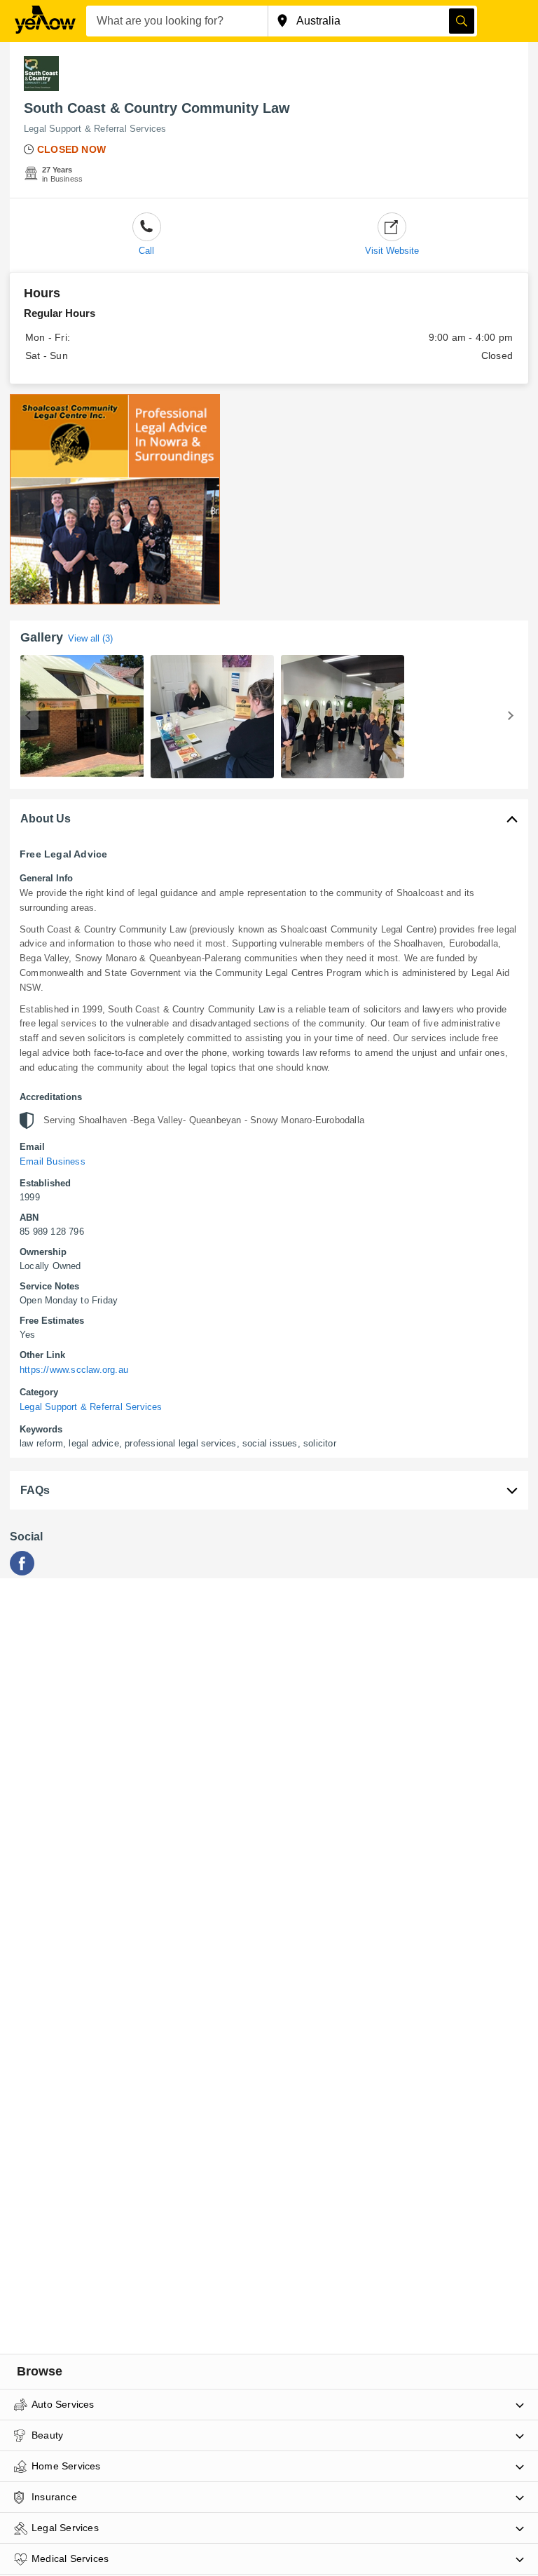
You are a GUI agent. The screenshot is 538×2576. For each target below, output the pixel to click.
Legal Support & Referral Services (95, 129)
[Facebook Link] (22, 1572)
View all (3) (90, 638)
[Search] (462, 21)
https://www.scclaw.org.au (74, 1370)
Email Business (53, 1161)
